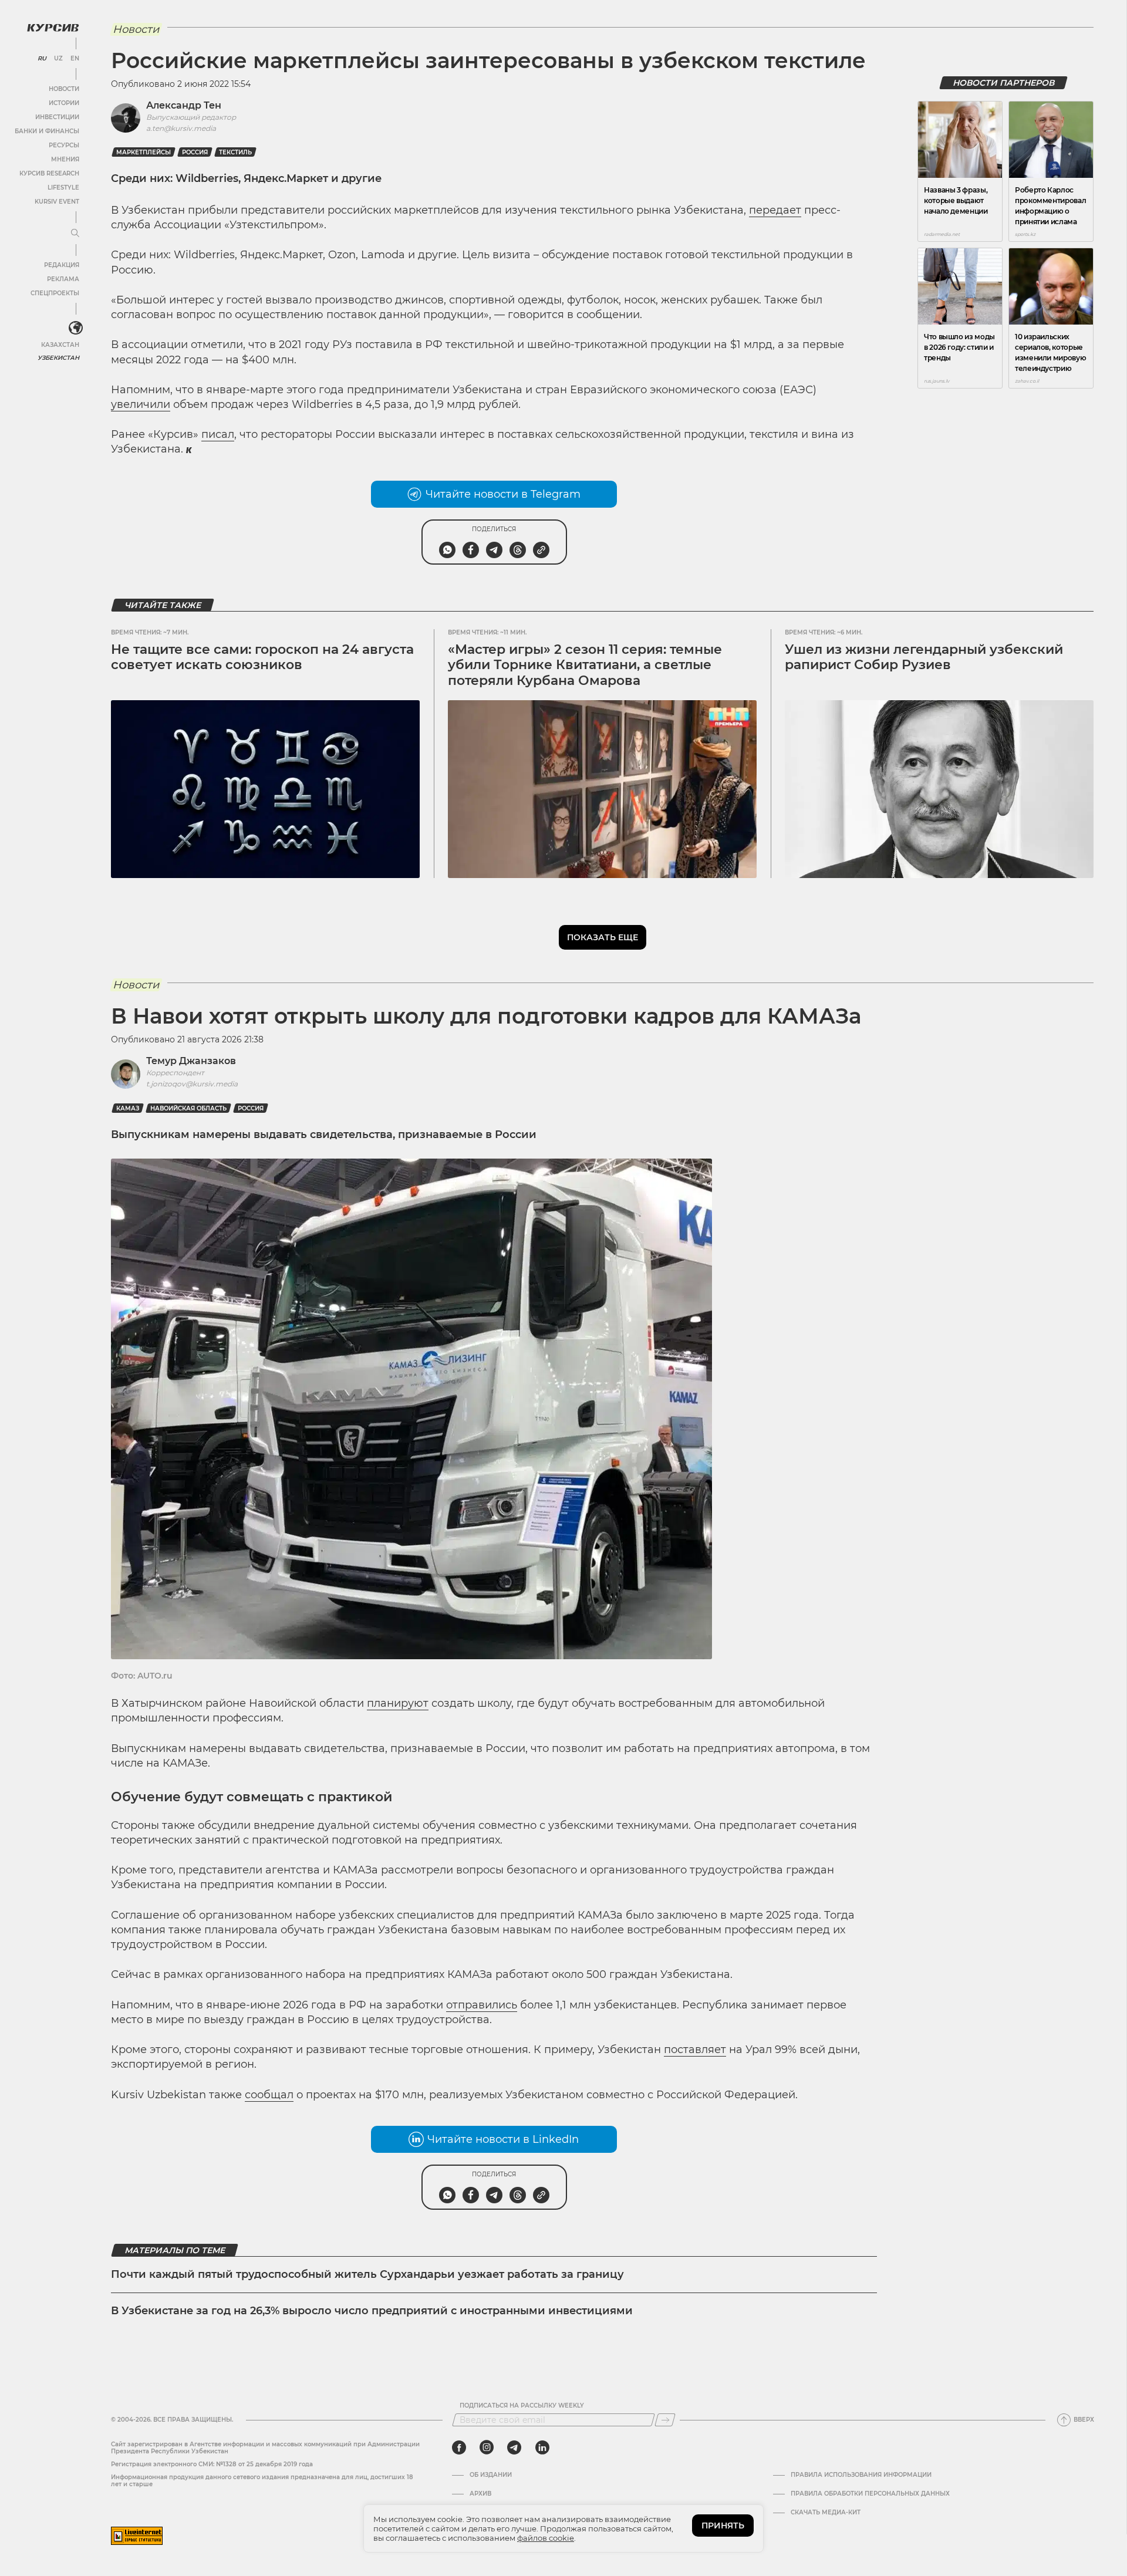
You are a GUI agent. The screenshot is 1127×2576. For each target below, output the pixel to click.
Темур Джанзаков (191, 1061)
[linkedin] (542, 2447)
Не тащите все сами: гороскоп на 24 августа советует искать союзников (262, 657)
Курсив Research (49, 173)
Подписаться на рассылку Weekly (522, 2406)
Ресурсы (64, 145)
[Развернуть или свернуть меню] (75, 234)
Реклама (63, 279)
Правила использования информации (861, 2475)
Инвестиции (57, 117)
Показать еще (603, 937)
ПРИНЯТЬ (723, 2526)
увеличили (141, 404)
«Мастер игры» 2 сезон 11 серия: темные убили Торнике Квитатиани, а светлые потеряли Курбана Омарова (585, 665)
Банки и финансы (47, 131)
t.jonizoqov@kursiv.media (192, 1084)
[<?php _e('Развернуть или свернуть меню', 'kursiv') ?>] (76, 328)
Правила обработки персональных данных (870, 2494)
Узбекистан (58, 358)
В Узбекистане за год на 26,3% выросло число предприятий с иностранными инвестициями (372, 2311)
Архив (480, 2494)
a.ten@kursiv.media (181, 128)
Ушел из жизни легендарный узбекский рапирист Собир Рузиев (924, 657)
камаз (128, 1108)
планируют (398, 1703)
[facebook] (459, 2447)
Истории (64, 103)
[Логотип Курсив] (53, 28)
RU (42, 59)
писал (218, 434)
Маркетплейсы (144, 152)
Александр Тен (184, 105)
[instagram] (487, 2447)
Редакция (62, 265)
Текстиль (235, 152)
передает (775, 210)
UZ (58, 59)
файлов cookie (546, 2538)
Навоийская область (188, 1108)
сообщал (269, 2095)
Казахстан (60, 345)
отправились (482, 2005)
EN (75, 59)
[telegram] (514, 2447)
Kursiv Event (57, 202)
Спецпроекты (55, 293)
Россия (195, 152)
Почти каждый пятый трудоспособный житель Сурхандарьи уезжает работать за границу (367, 2274)
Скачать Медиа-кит (826, 2513)
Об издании (491, 2475)
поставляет (695, 2050)
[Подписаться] (665, 2420)
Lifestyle (63, 188)
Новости (64, 89)
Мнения (65, 159)
